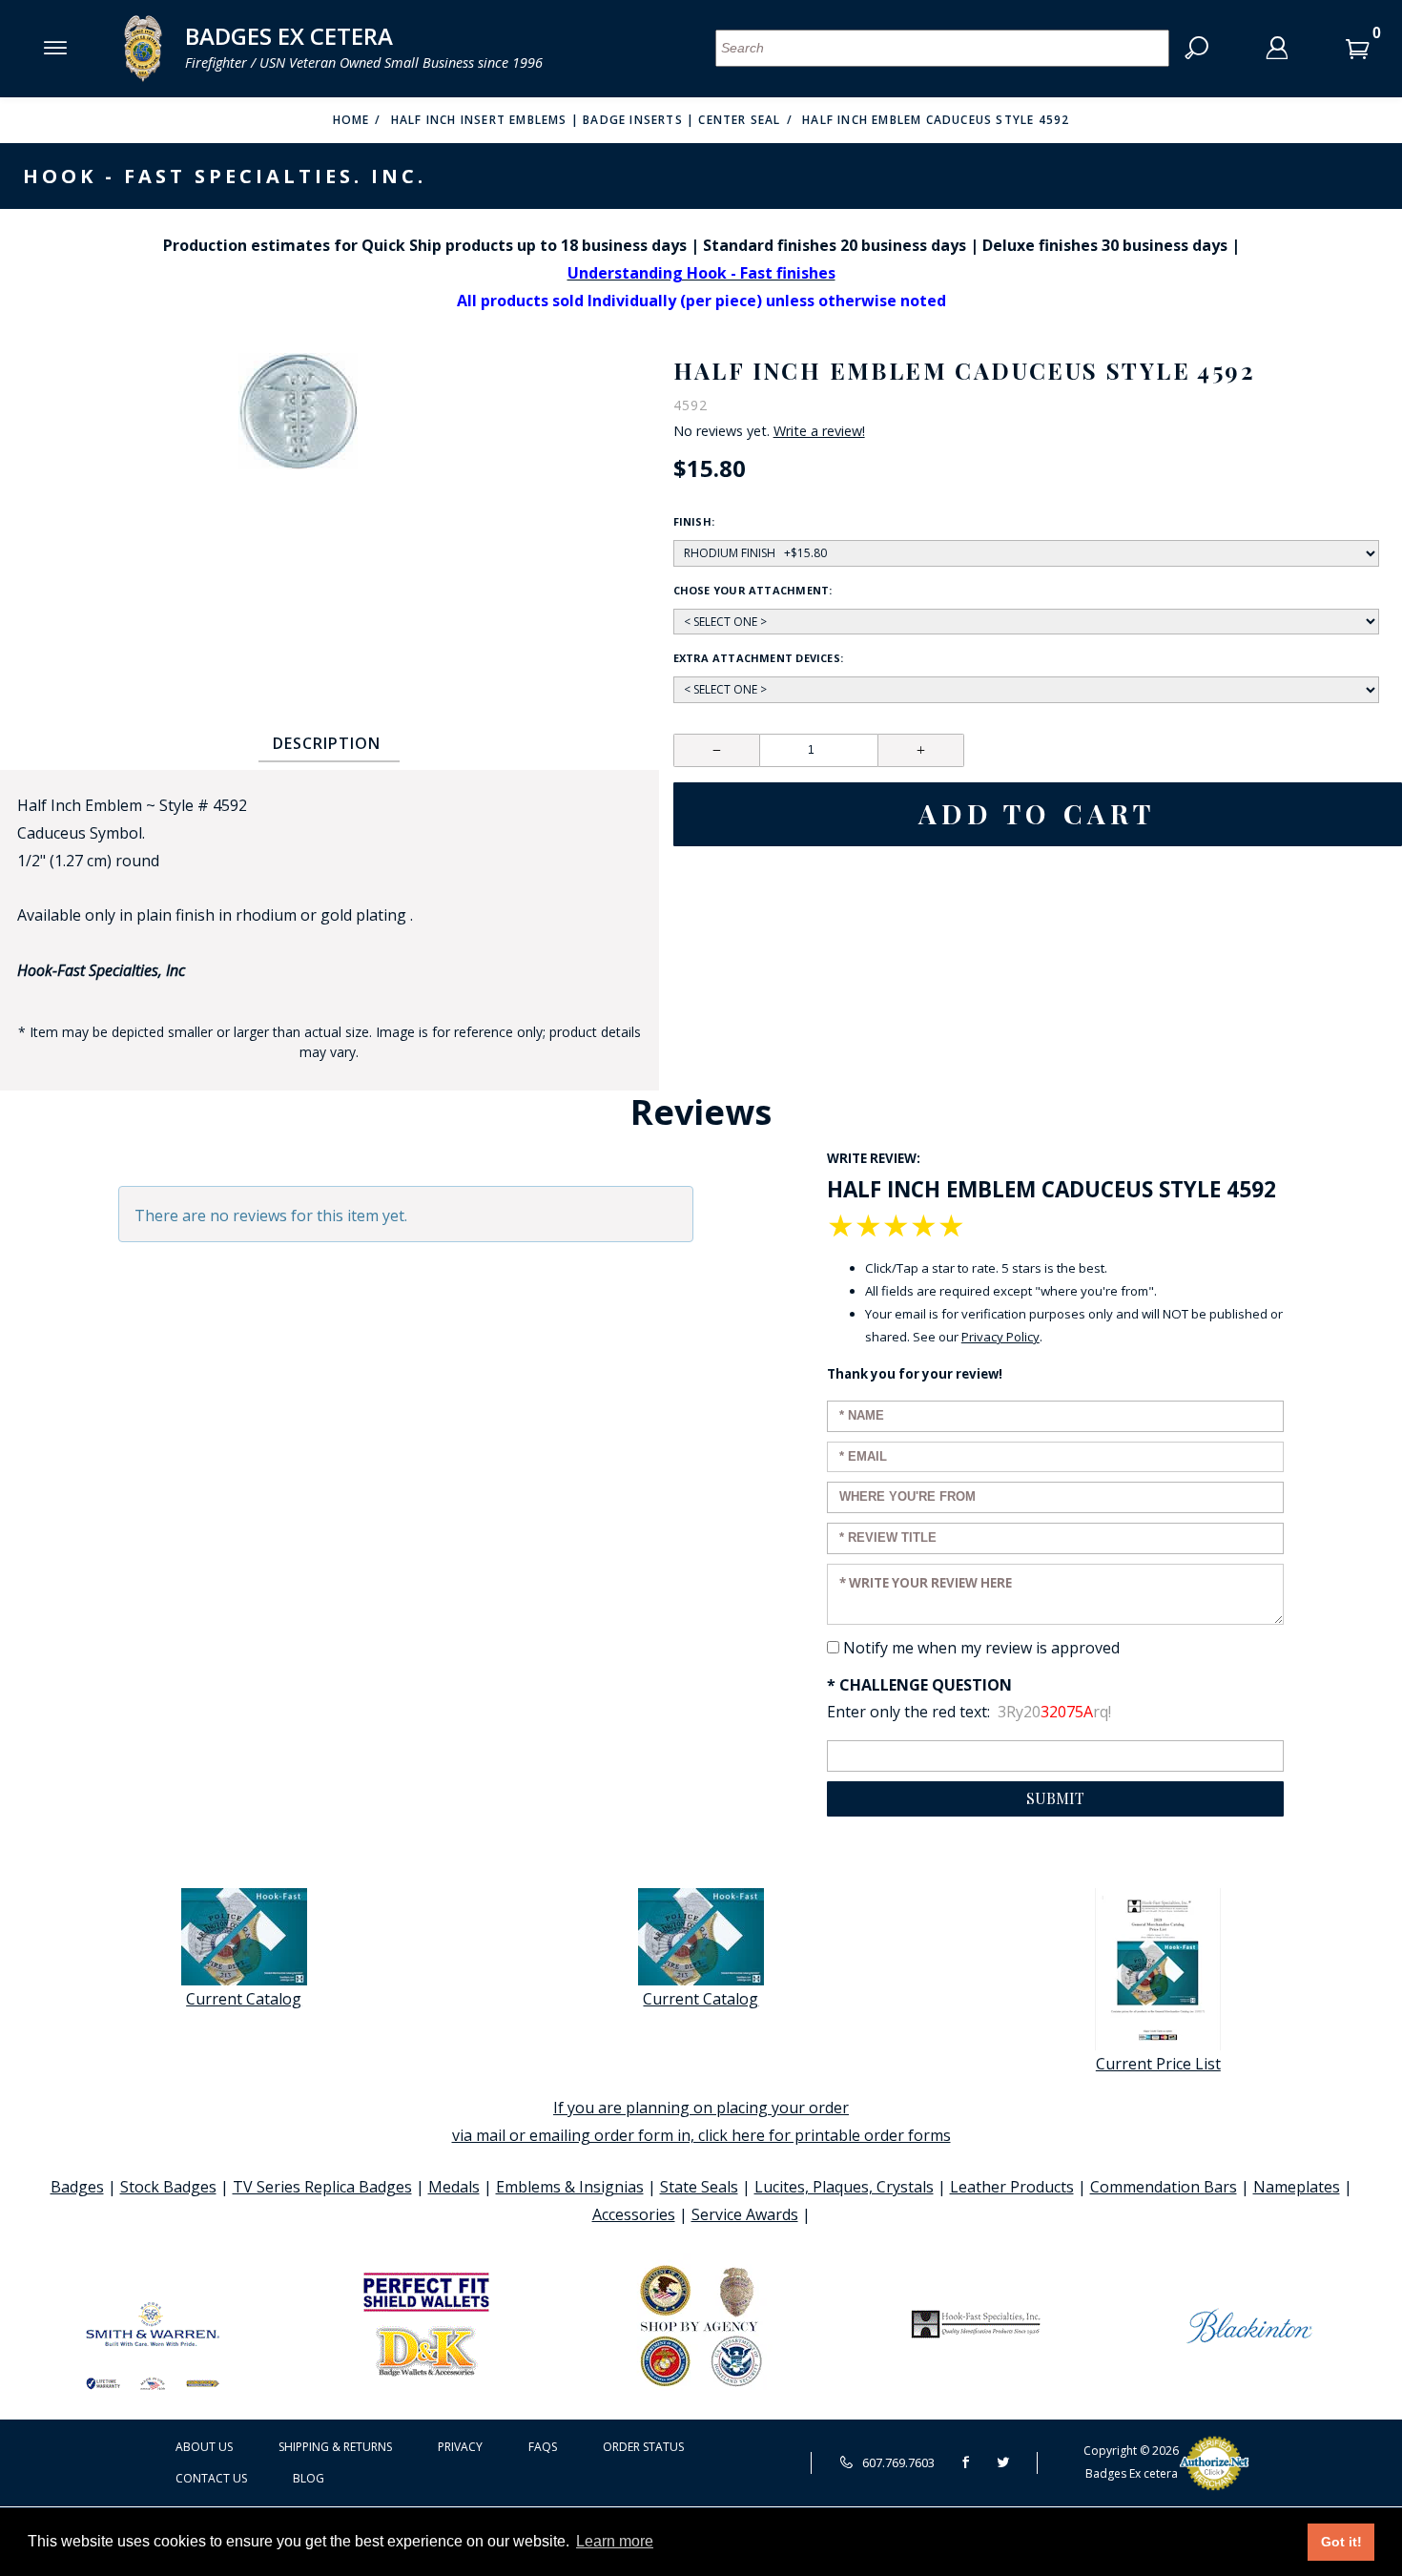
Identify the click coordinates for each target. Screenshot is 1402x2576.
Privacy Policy (1000, 1337)
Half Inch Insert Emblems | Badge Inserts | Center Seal (586, 120)
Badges (77, 2187)
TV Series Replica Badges (322, 2187)
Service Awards (745, 2214)
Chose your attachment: (753, 590)
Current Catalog (244, 1999)
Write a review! (819, 431)
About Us (204, 2447)
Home (351, 120)
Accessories (634, 2214)
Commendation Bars (1164, 2187)
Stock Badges (168, 2187)
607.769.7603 (897, 2462)
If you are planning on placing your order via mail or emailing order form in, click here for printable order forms (701, 2121)
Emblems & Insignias (570, 2187)
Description (327, 743)
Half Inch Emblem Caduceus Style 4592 (936, 120)
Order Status (643, 2447)
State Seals (699, 2187)
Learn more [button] (615, 2541)
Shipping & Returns (335, 2447)
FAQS (543, 2447)
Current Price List (1158, 2064)
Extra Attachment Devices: (759, 658)
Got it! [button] (1341, 2542)
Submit (1055, 1798)
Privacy (460, 2447)
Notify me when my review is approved (981, 1648)
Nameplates (1297, 2187)
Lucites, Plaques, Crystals (844, 2187)
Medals (454, 2187)
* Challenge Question (919, 1685)
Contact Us (211, 2478)
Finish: (694, 521)
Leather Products (1012, 2187)
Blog (309, 2478)
